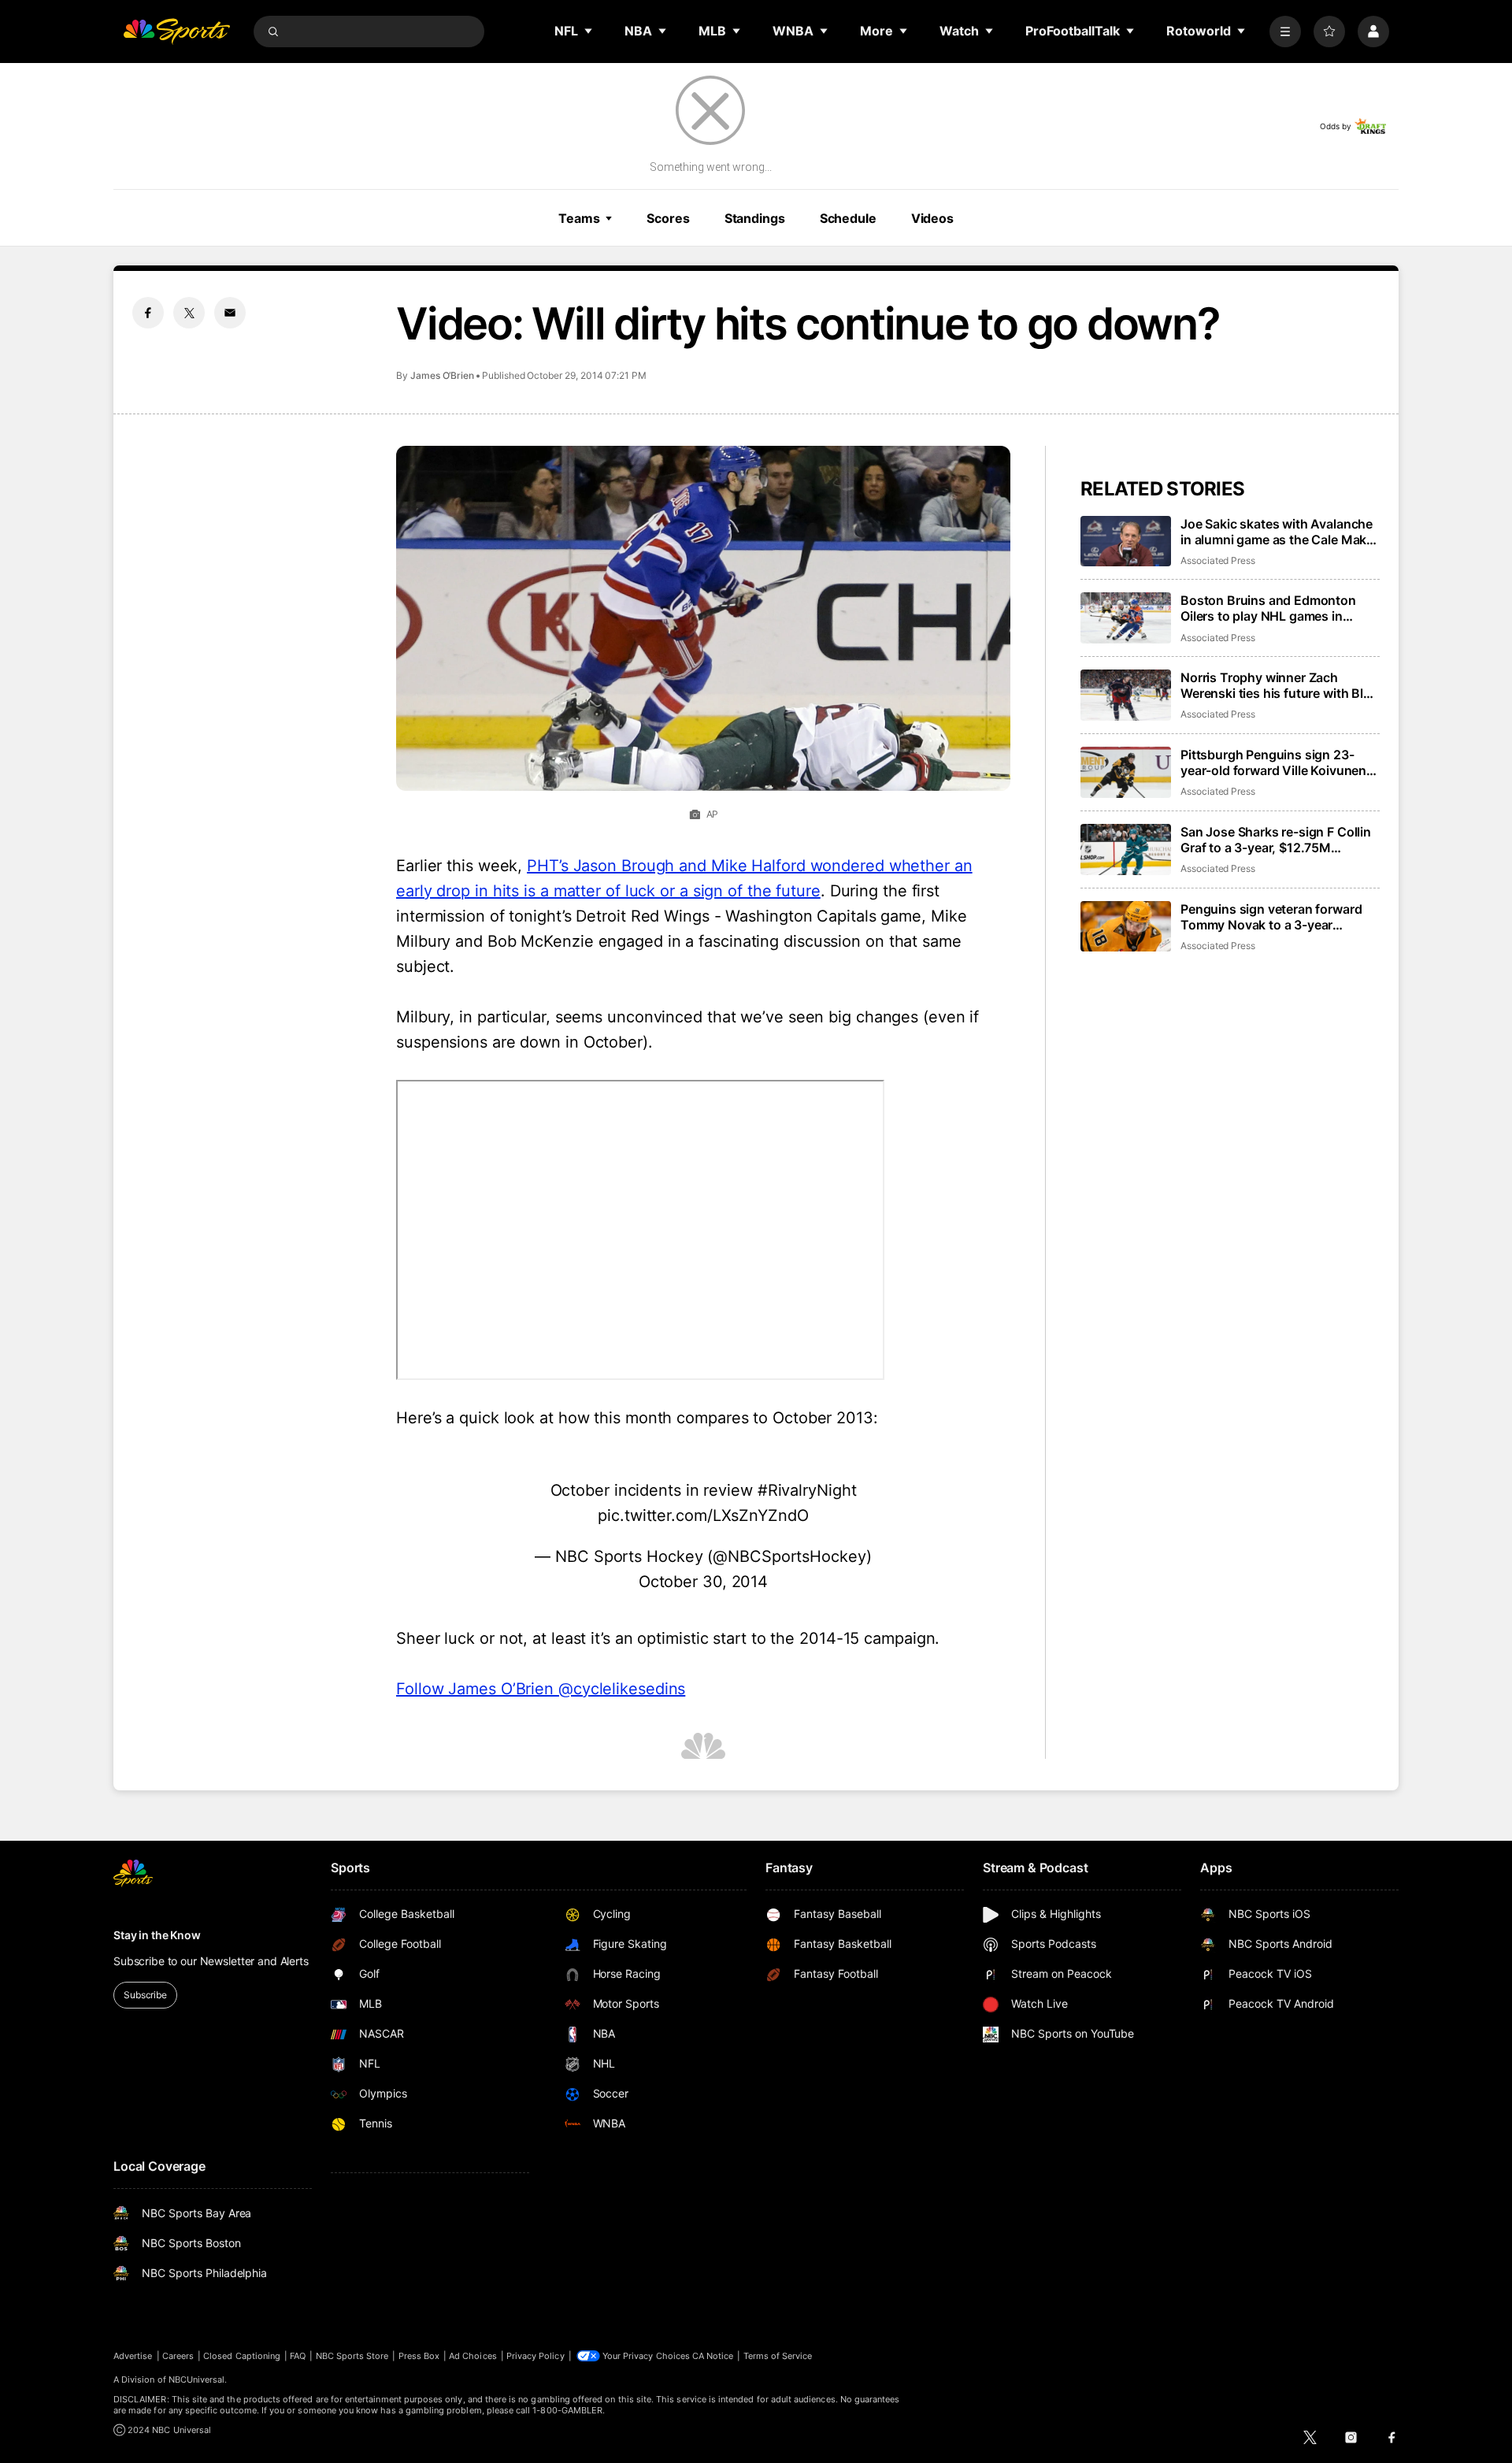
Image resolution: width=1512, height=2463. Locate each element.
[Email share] (230, 313)
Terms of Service (778, 2356)
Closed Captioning (242, 2356)
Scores (668, 218)
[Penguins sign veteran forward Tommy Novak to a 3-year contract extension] (1126, 927)
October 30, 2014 (703, 1582)
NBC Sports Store (352, 2356)
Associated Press (1218, 560)
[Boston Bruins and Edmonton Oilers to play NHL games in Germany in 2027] (1126, 618)
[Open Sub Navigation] (589, 31)
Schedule (848, 218)
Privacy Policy (535, 2356)
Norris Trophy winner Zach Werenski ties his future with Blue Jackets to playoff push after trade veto (1279, 685)
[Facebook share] (148, 313)
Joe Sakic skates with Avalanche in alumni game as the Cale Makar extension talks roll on (1279, 532)
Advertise (133, 2356)
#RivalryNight (807, 1490)
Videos (932, 218)
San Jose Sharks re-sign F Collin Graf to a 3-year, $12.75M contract (1276, 840)
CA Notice (713, 2356)
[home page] (176, 32)
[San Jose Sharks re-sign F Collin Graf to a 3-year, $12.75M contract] (1126, 849)
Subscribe (145, 1995)
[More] (1285, 32)
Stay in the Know (157, 1935)
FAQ (298, 2356)
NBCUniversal (197, 2380)
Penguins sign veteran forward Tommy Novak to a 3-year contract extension (1271, 917)
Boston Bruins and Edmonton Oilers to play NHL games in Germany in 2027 (1268, 608)
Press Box (419, 2356)
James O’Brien (442, 375)
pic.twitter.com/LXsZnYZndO (703, 1515)
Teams (579, 218)
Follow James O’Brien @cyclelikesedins (541, 1689)
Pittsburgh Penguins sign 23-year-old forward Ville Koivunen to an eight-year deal (1273, 762)
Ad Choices (473, 2356)
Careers (178, 2356)
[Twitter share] (189, 313)
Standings (755, 218)
